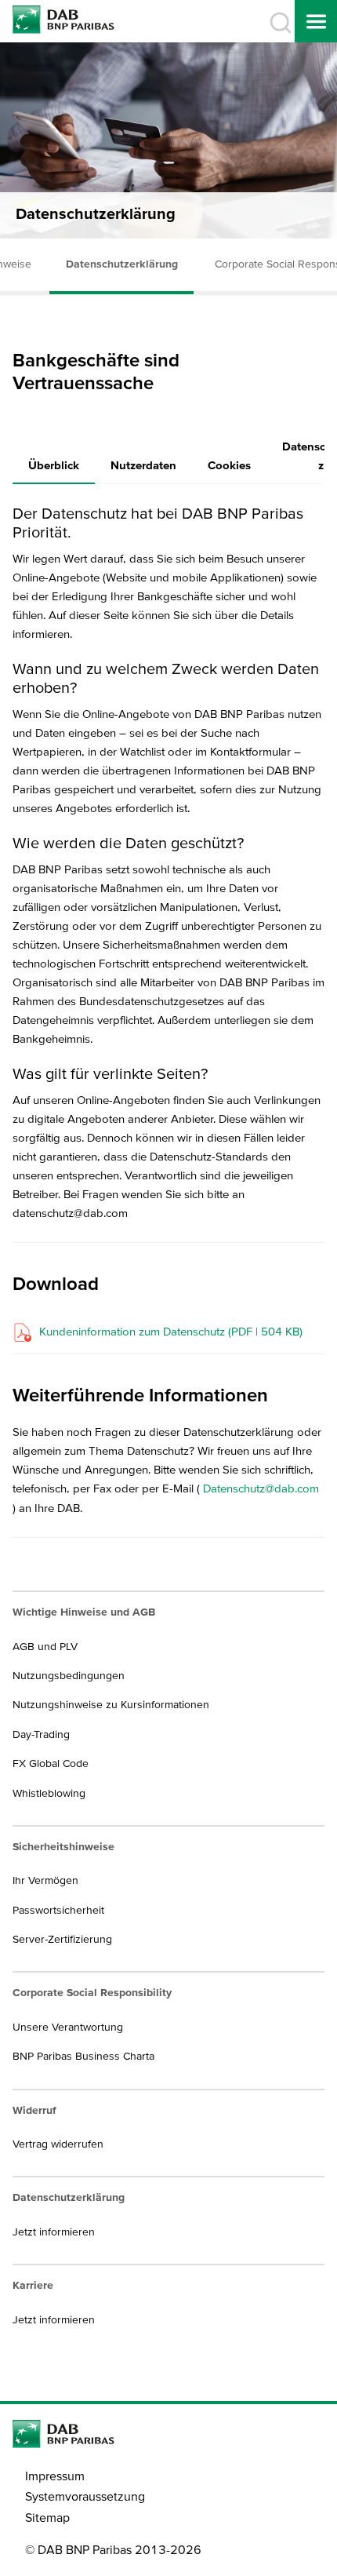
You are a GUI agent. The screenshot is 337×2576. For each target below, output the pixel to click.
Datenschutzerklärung (122, 264)
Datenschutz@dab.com (261, 1488)
